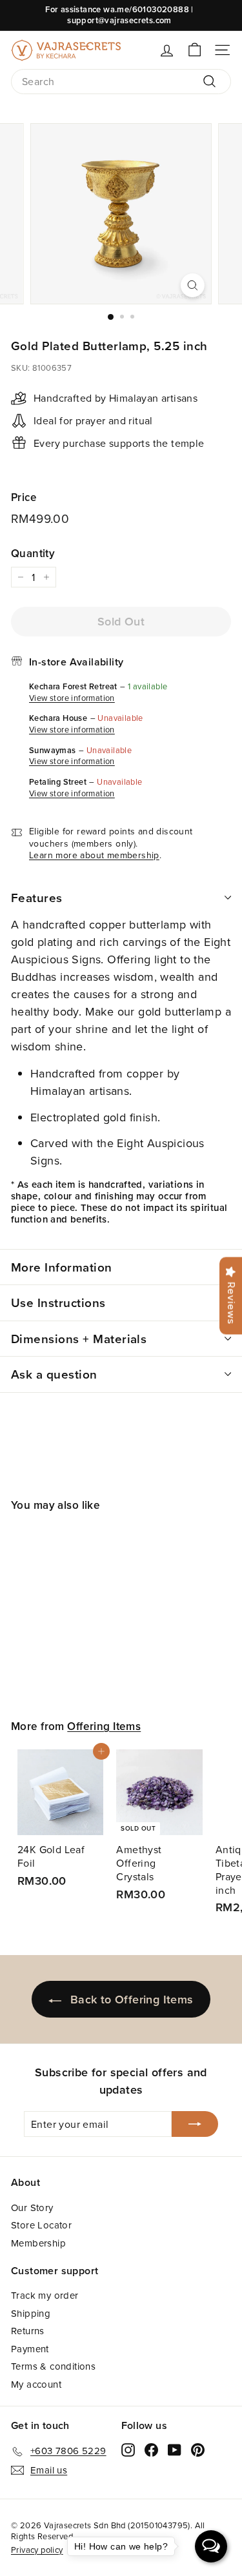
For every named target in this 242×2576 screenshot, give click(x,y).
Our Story (32, 2207)
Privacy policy (37, 2550)
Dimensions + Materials (79, 1339)
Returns (28, 2331)
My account (36, 2384)
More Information (62, 1267)
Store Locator (41, 2225)
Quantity (33, 553)
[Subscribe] (195, 2124)
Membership (38, 2243)
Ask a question (54, 1374)
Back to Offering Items (132, 1999)
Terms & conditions (53, 2366)
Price (24, 497)
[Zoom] (193, 285)
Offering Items (104, 1726)
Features (37, 898)
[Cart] (195, 50)
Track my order (45, 2295)
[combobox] (121, 82)
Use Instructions (58, 1303)
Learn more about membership (94, 855)
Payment (30, 2349)
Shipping (31, 2313)
